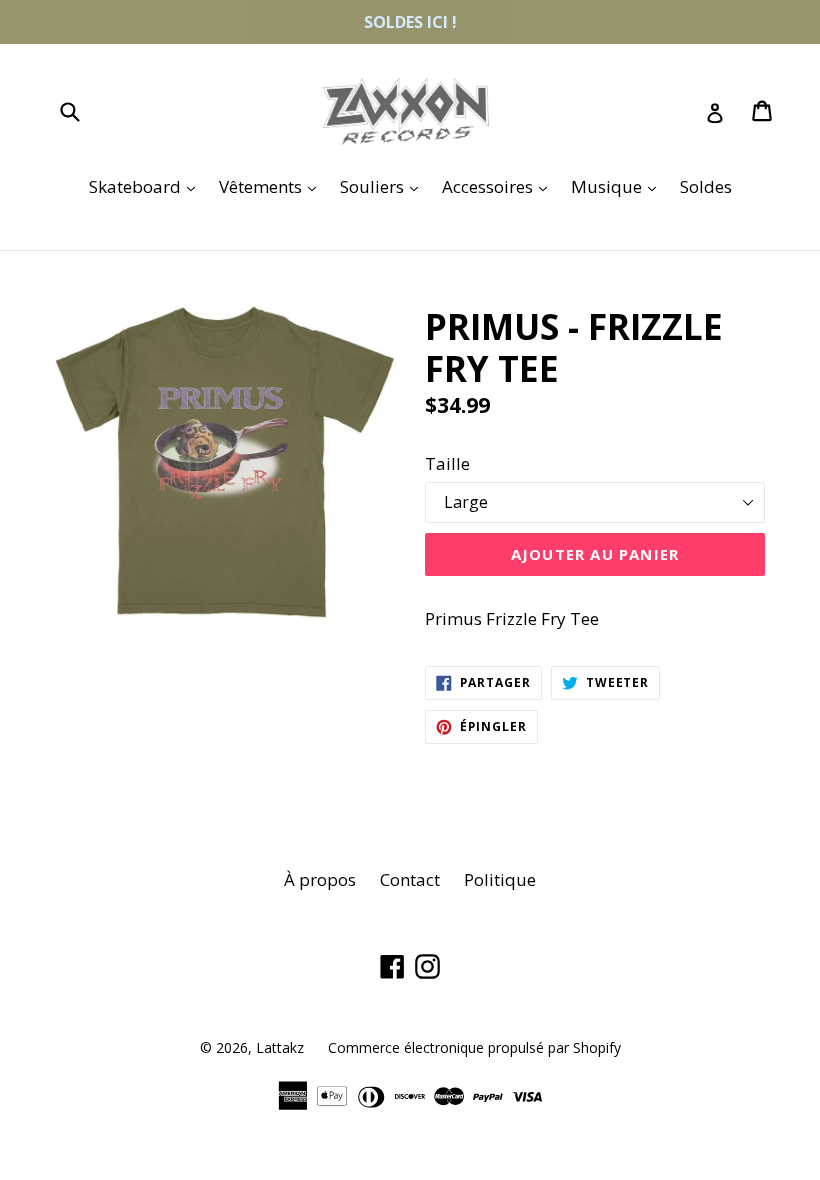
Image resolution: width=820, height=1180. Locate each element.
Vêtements (272, 186)
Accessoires (499, 186)
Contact (410, 879)
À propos (320, 879)
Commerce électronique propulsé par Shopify (474, 1047)
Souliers (384, 186)
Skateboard (147, 186)
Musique (618, 186)
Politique (500, 879)
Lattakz (280, 1047)
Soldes (706, 186)
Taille (447, 463)
